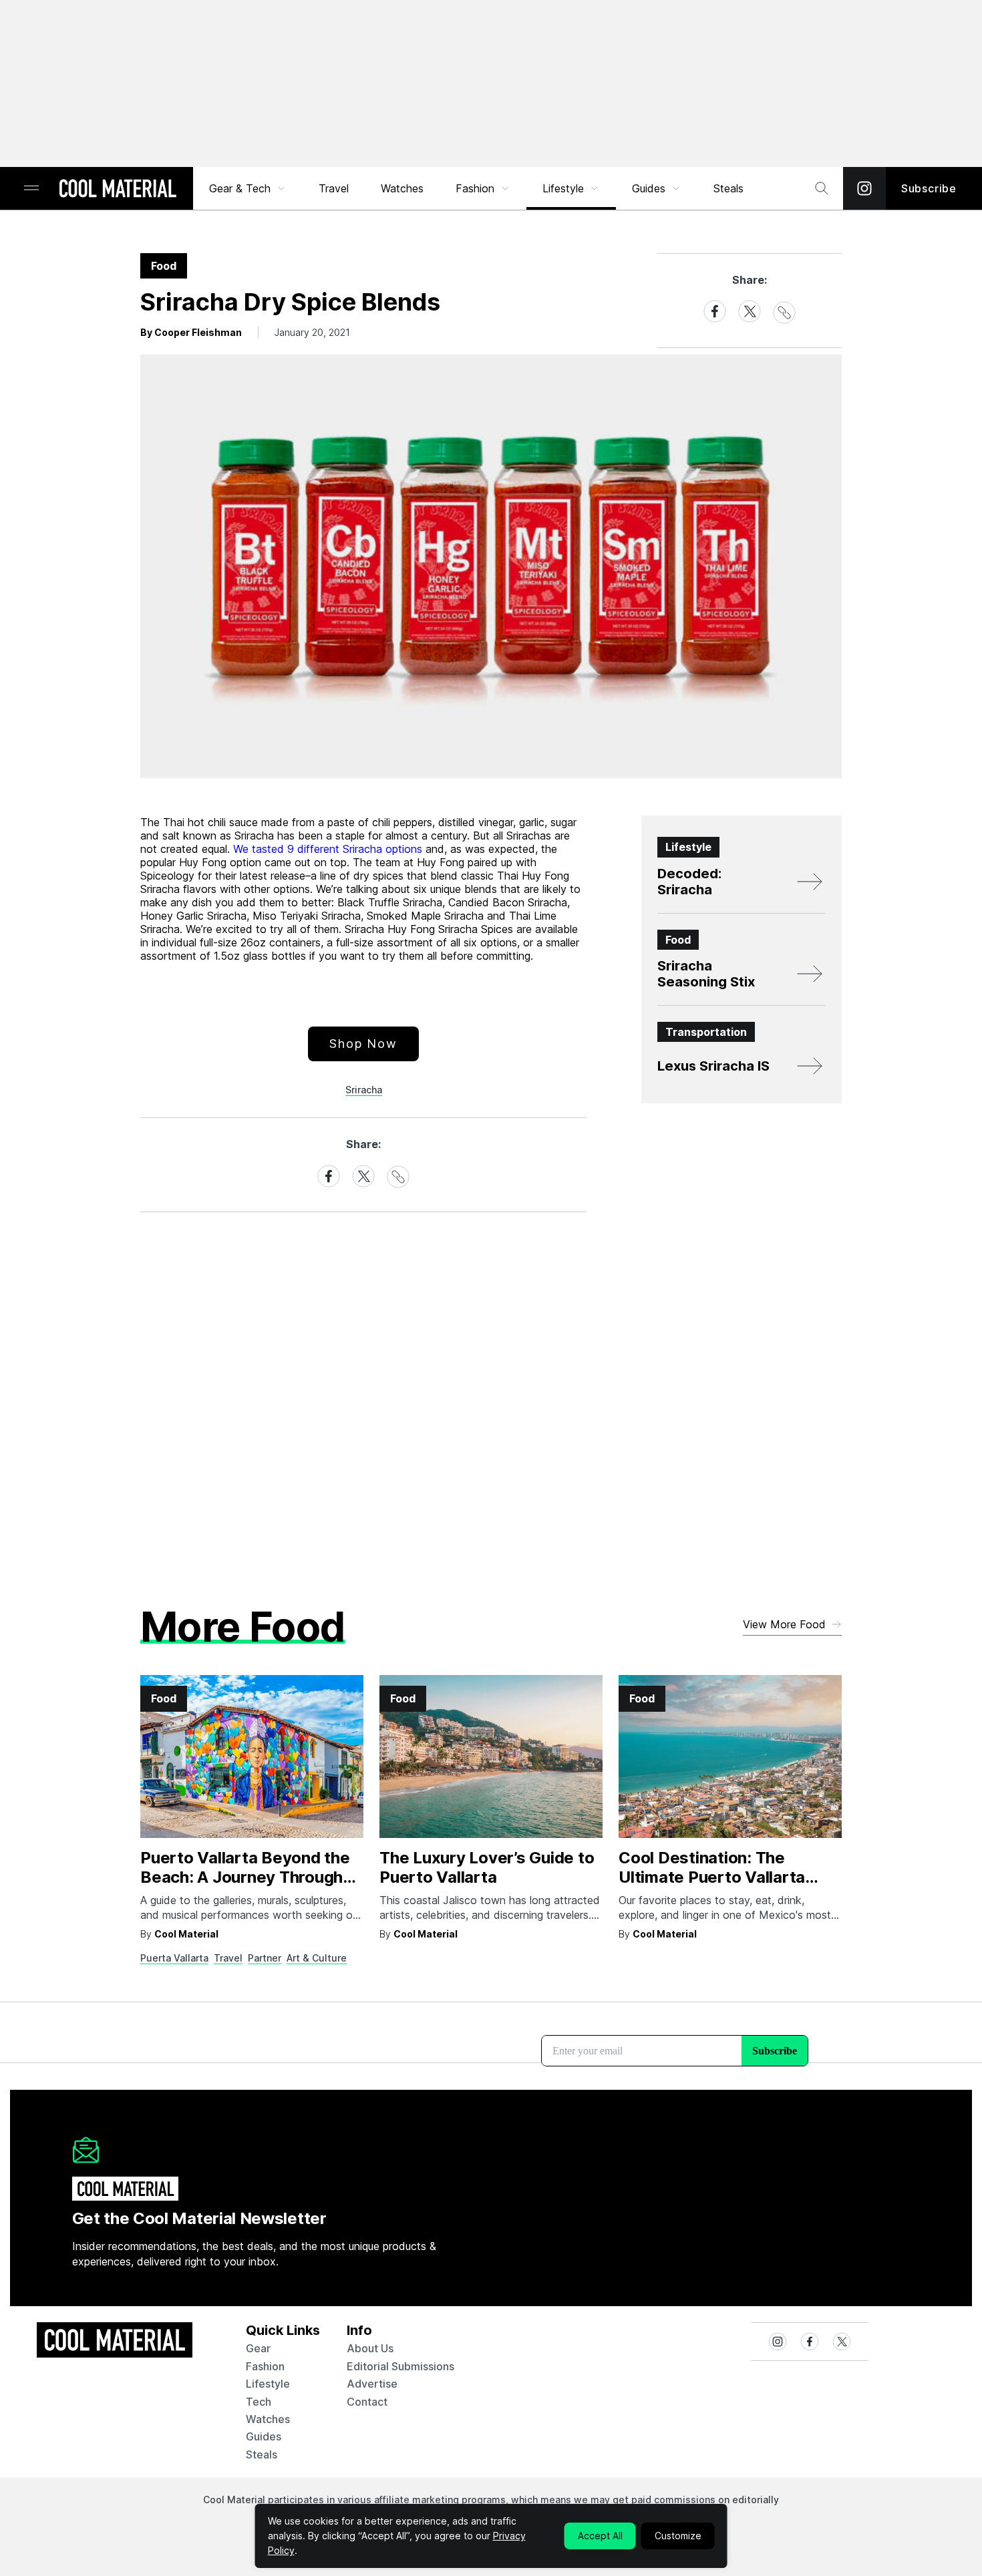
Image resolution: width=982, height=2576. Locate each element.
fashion (265, 2366)
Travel (334, 188)
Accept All (600, 2536)
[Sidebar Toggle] (31, 189)
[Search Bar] (822, 188)
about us (370, 2348)
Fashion (475, 188)
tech (259, 2402)
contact (367, 2402)
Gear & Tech (240, 188)
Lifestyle (563, 188)
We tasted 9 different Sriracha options (328, 849)
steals (728, 188)
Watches (402, 188)
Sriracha (364, 1090)
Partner (265, 1958)
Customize (678, 2536)
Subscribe (929, 188)
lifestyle (268, 2384)
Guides (649, 188)
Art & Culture (317, 1958)
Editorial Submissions (400, 2366)
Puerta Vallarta (174, 1958)
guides (264, 2436)
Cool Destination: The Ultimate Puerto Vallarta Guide (712, 1877)
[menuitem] (248, 188)
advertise (372, 2384)
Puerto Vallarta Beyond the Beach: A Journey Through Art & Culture (245, 1877)
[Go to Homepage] (118, 190)
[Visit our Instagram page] (864, 188)
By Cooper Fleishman (191, 332)
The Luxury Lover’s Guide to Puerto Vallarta (487, 1867)
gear (258, 2348)
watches (268, 2419)
